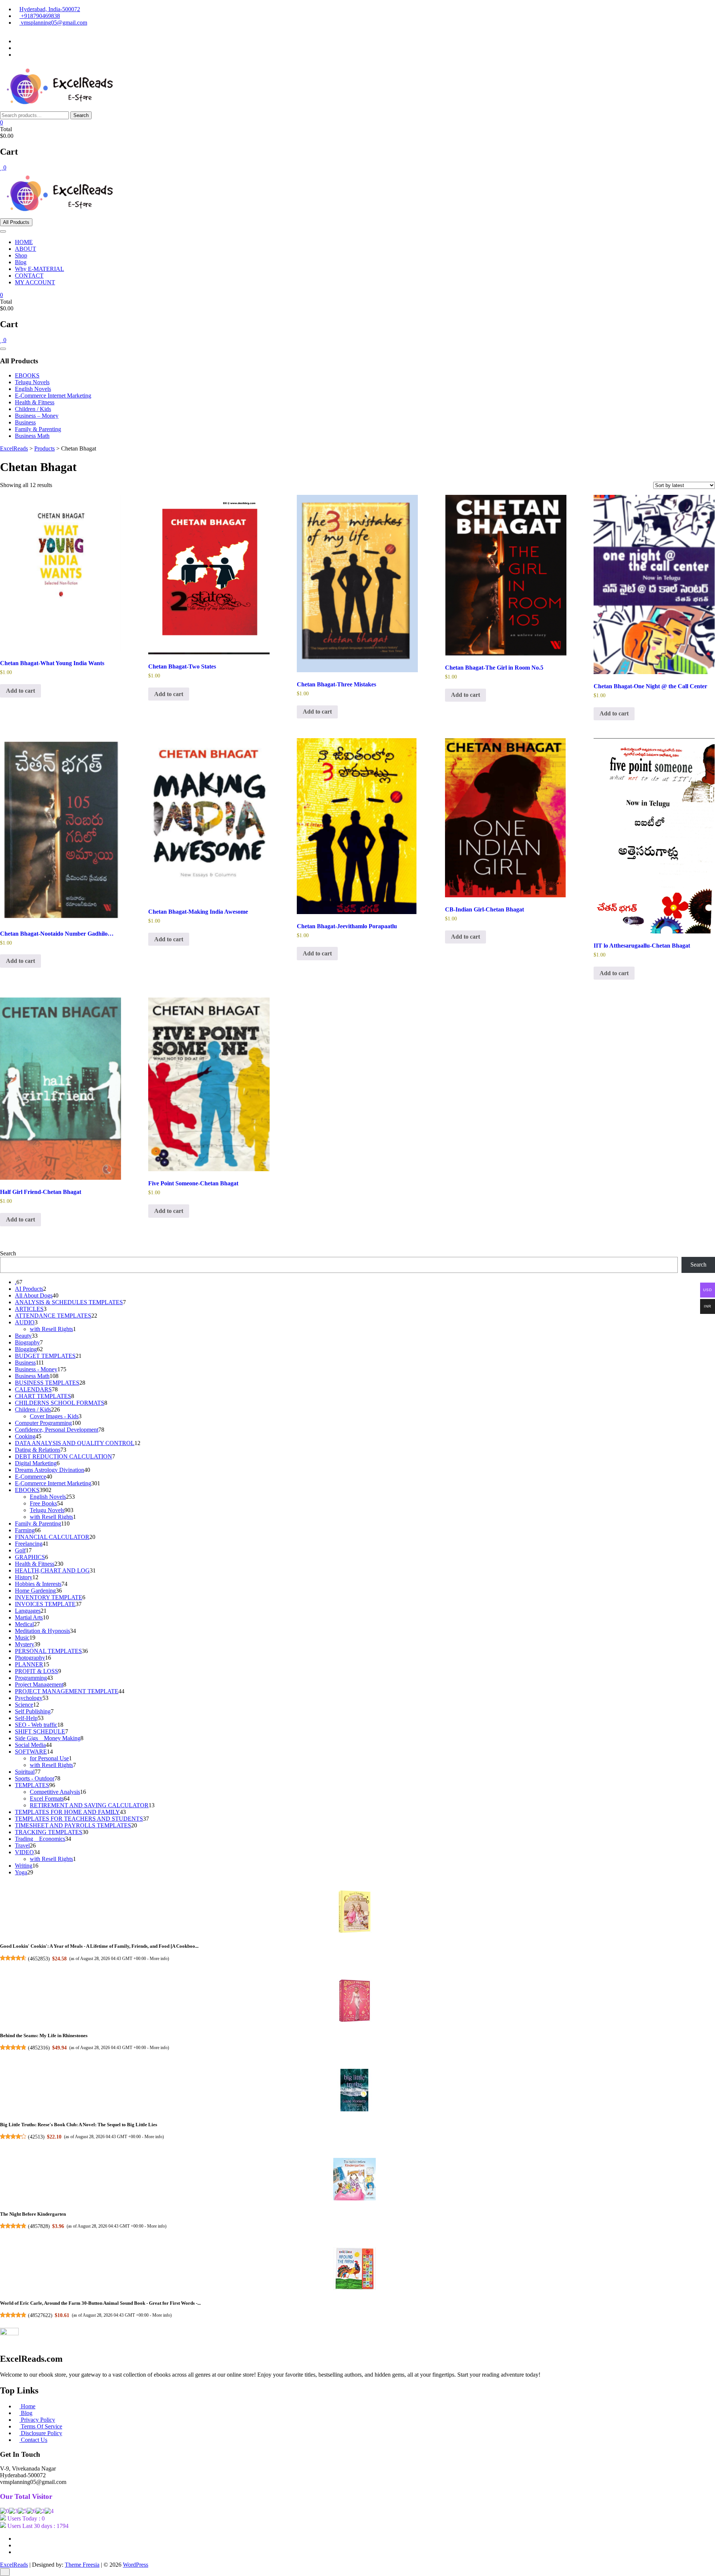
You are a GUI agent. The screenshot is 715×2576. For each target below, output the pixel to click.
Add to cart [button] (20, 691)
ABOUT (26, 249)
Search (81, 115)
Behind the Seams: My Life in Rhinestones (44, 2035)
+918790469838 (40, 16)
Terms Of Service (41, 2426)
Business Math (32, 436)
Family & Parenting (38, 429)
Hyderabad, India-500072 (50, 9)
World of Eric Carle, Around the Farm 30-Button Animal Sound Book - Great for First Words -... (100, 2303)
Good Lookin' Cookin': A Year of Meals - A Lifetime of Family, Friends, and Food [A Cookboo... (99, 1946)
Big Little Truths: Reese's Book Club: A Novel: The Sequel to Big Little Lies (79, 2125)
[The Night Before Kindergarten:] (355, 2180)
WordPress (136, 2565)
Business (25, 422)
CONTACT (29, 276)
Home (27, 2406)
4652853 (39, 1959)
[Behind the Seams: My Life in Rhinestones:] (355, 2001)
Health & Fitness (35, 402)
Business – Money (37, 416)
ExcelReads (14, 2565)
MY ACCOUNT (35, 282)
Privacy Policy (37, 2420)
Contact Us (33, 2440)
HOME (24, 242)
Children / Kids (33, 409)
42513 (36, 2137)
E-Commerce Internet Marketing (53, 396)
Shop (21, 255)
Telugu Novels (32, 382)
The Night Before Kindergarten (33, 2214)
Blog (21, 262)
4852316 (39, 2048)
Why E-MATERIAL (39, 269)
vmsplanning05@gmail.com (53, 23)
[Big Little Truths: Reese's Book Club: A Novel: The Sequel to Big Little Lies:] (355, 2091)
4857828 (39, 2226)
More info (159, 1958)
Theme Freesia (82, 2565)
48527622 (40, 2315)
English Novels (33, 389)
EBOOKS (27, 375)
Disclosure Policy (41, 2433)
